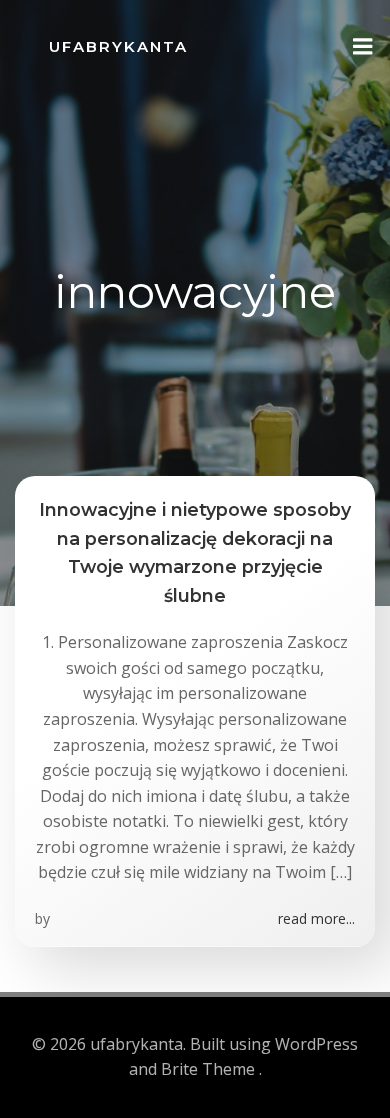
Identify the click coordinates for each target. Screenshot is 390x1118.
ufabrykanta (118, 46)
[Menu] (363, 47)
